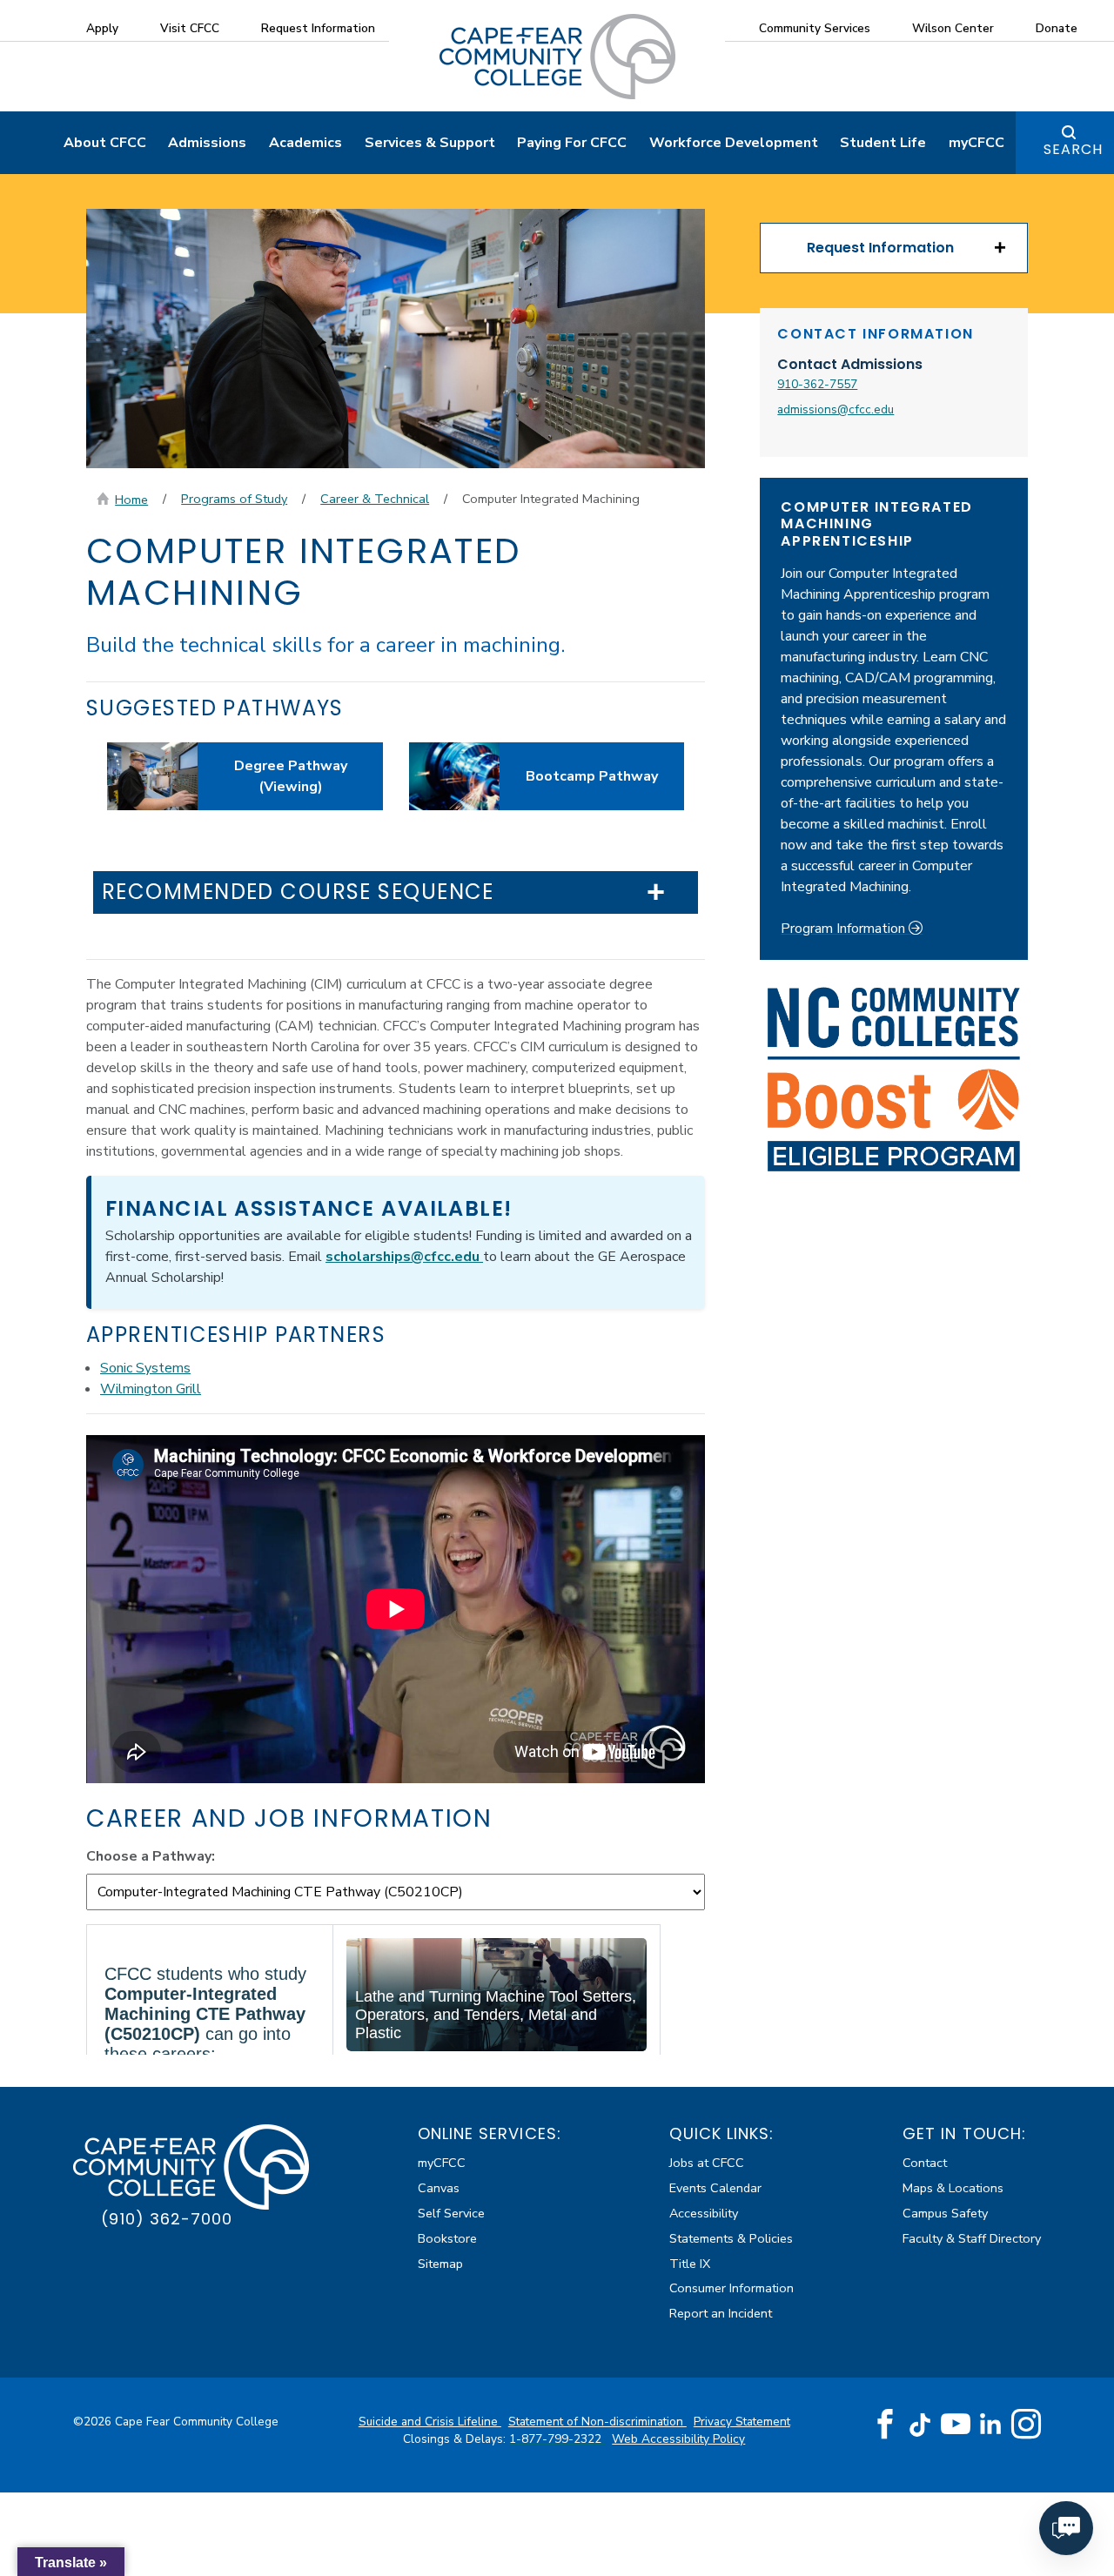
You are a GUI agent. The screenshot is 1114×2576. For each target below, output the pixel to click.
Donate (1057, 28)
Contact (925, 2163)
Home (131, 500)
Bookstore (447, 2238)
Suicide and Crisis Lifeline (430, 2422)
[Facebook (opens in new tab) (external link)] (885, 2425)
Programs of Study (234, 499)
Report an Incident (721, 2313)
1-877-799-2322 (557, 2439)
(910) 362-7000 (167, 2219)
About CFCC (105, 143)
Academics (305, 143)
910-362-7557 (817, 384)
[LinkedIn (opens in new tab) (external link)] (991, 2424)
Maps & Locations (953, 2188)
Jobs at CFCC (707, 2163)
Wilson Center (953, 28)
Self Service (451, 2213)
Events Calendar (715, 2188)
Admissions (207, 143)
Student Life (883, 143)
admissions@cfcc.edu (835, 409)
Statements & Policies (731, 2238)
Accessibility (704, 2213)
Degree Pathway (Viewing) (291, 776)
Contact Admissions (850, 364)
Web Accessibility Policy (678, 2439)
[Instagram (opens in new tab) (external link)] (1026, 2425)
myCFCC (976, 143)
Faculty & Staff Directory (972, 2238)
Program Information (845, 929)
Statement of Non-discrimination (597, 2422)
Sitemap (440, 2264)
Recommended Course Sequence (298, 892)
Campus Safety (945, 2213)
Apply (102, 28)
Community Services (815, 28)
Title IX (690, 2264)
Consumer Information (731, 2288)
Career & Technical (375, 499)
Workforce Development (734, 143)
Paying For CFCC (572, 143)
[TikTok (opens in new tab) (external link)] (920, 2424)
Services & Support (430, 143)
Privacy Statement (742, 2422)
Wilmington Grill (151, 1389)
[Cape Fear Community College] (557, 56)
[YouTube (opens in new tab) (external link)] (956, 2425)
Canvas (439, 2188)
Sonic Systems (145, 1368)
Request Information (318, 28)
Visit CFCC (190, 28)
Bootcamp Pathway (592, 776)
